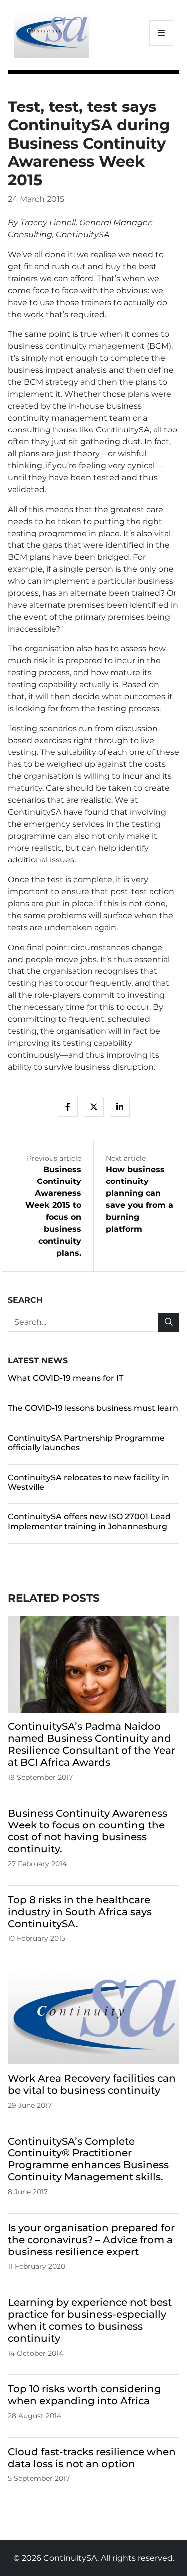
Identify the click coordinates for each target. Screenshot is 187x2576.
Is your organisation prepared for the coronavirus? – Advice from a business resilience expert (91, 2240)
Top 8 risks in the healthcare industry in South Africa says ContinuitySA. (80, 1912)
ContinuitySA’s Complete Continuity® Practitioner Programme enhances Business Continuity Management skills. (88, 2159)
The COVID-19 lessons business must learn (93, 1408)
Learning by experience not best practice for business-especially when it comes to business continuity (90, 2320)
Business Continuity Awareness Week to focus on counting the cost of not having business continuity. (88, 1831)
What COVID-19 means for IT (66, 1378)
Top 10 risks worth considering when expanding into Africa (85, 2395)
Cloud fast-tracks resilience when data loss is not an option (92, 2458)
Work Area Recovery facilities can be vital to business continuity (92, 2084)
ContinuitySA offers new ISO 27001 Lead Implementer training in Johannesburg (89, 1521)
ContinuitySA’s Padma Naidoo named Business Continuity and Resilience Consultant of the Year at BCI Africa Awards (92, 1744)
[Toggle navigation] (161, 33)
